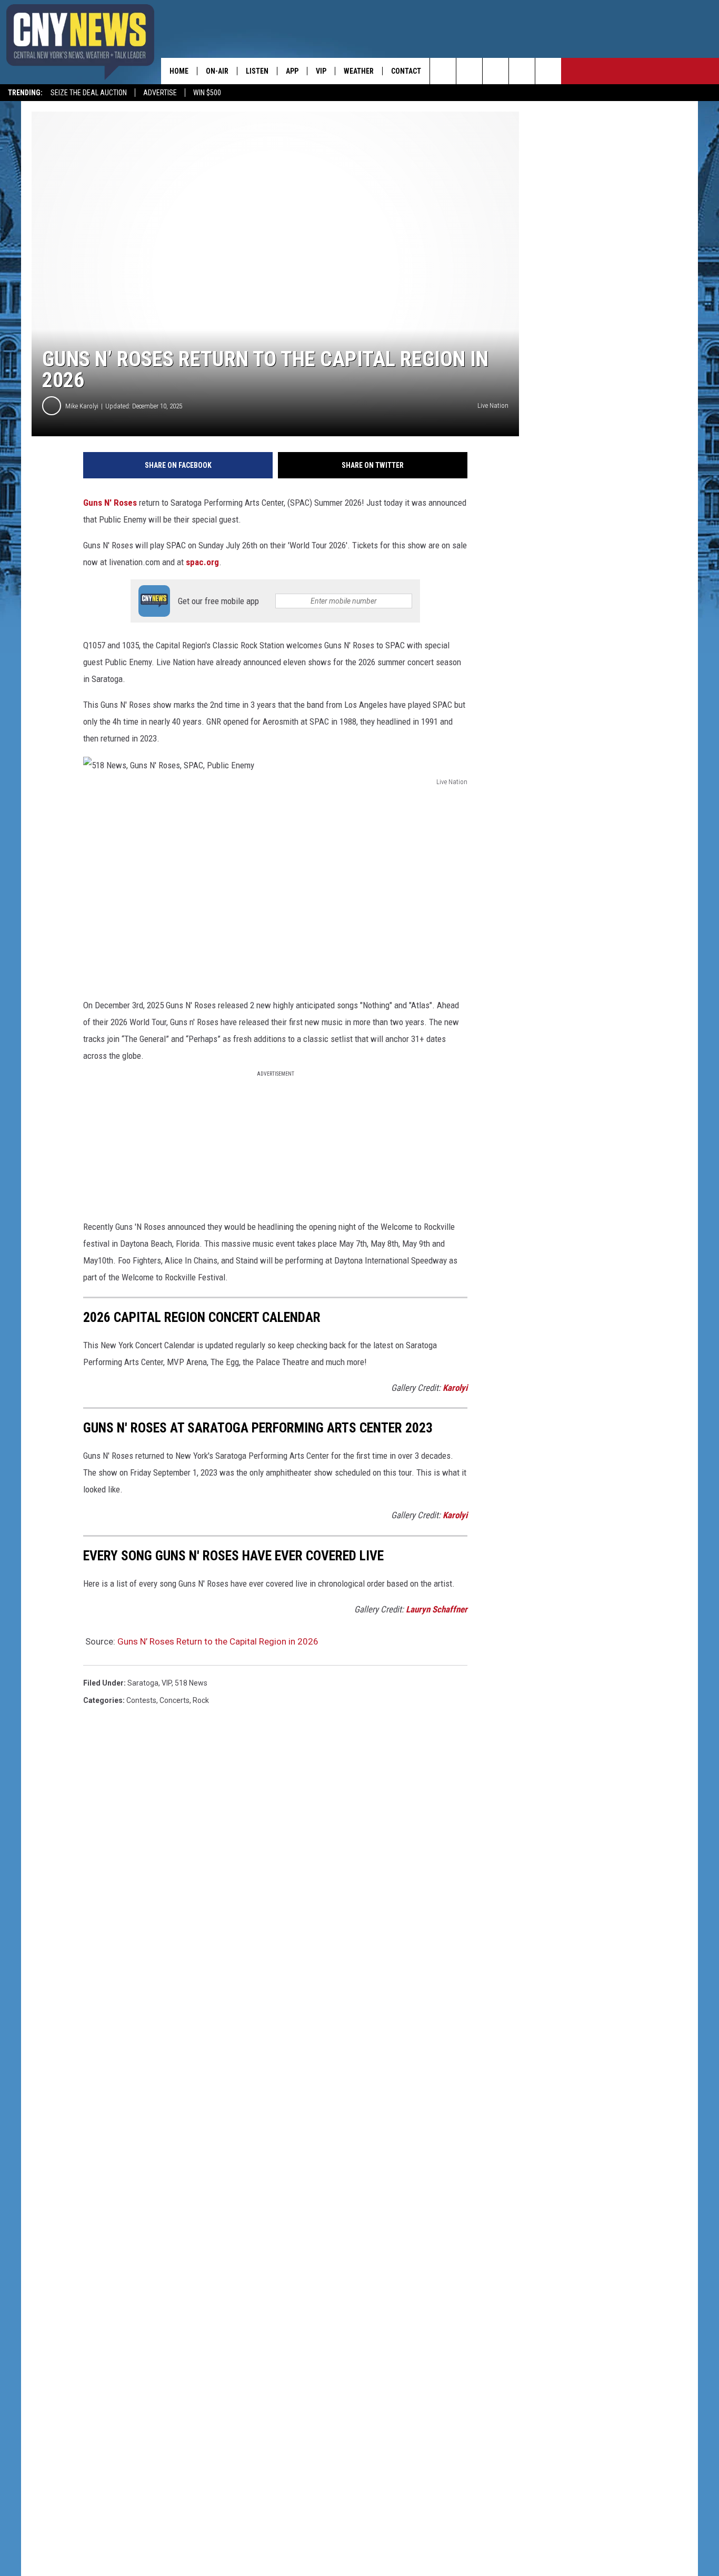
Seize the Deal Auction (89, 93)
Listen (257, 71)
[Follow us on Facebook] (496, 71)
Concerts (174, 1700)
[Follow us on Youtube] (548, 71)
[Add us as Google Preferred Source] (469, 71)
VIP (321, 71)
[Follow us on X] (522, 71)
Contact (406, 71)
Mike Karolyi (82, 406)
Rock (201, 1700)
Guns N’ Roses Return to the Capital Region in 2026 (218, 1641)
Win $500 (207, 93)
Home (179, 71)
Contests (141, 1700)
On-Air (217, 71)
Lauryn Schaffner (437, 1609)
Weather (359, 71)
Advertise (160, 93)
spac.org (202, 562)
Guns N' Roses (110, 503)
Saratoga (143, 1683)
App (292, 71)
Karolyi (455, 1388)
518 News (191, 1683)
